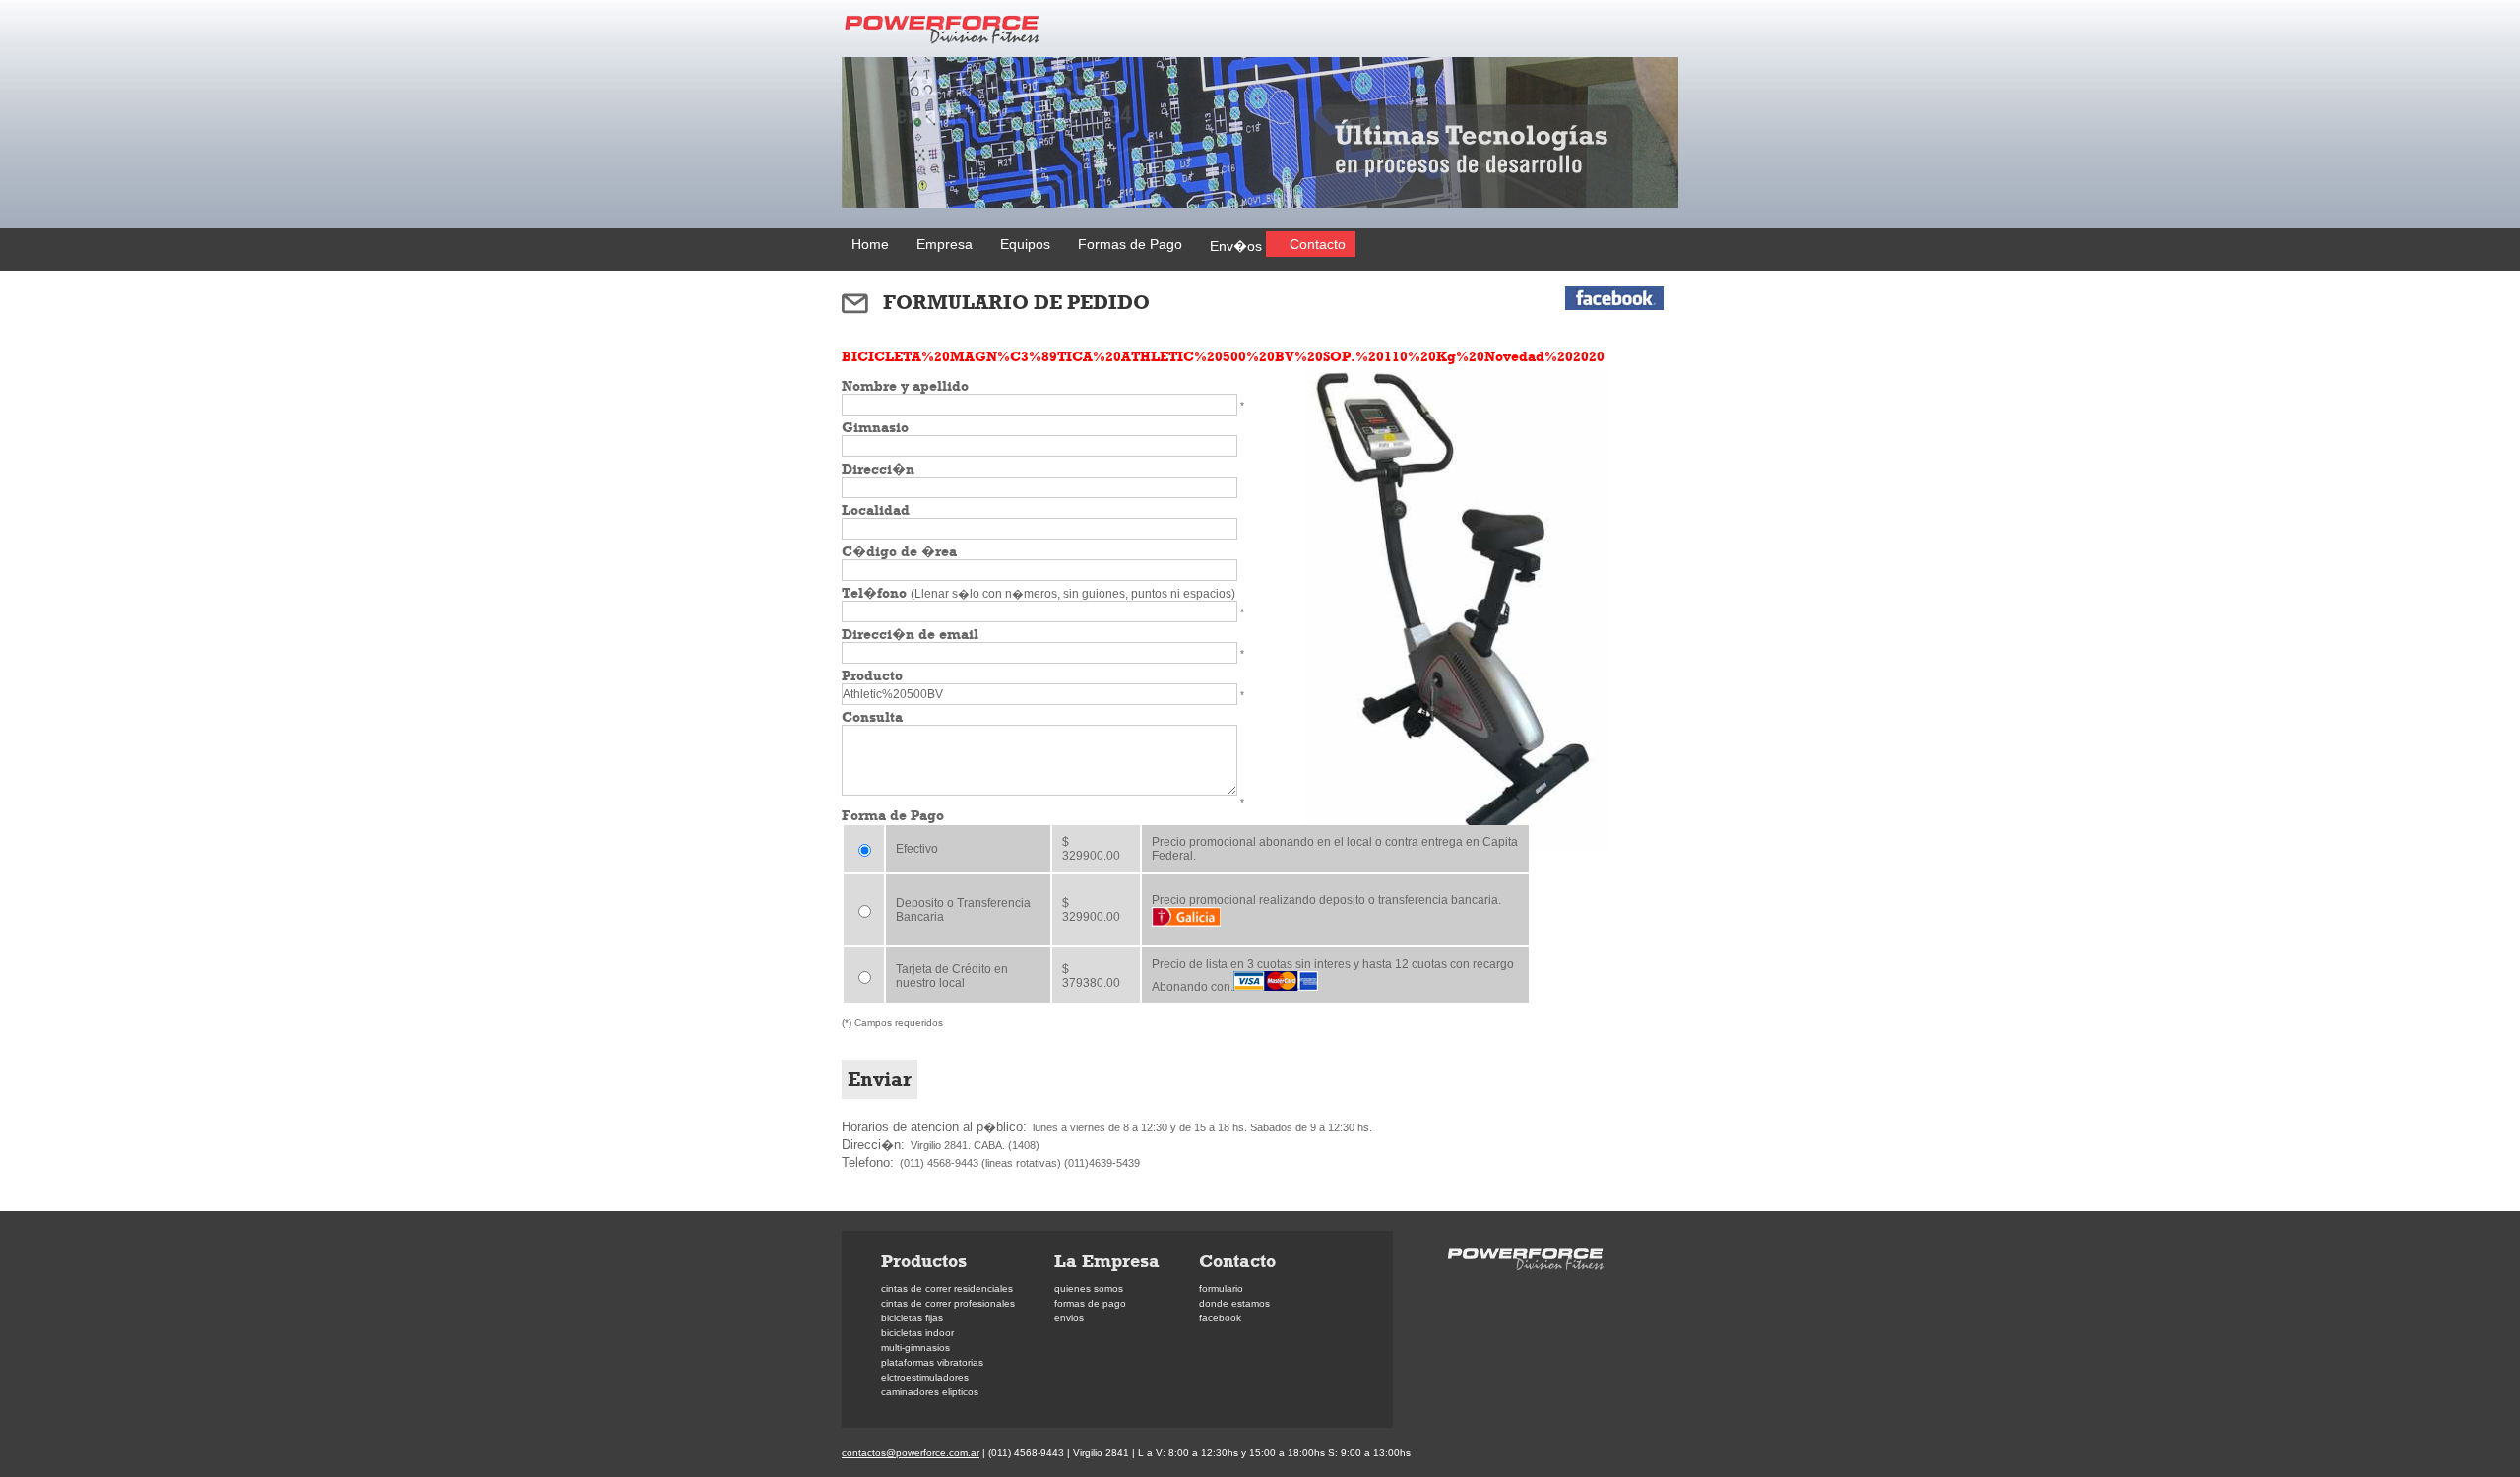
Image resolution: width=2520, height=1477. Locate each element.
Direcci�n (878, 469)
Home (870, 244)
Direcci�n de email (910, 634)
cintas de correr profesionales (948, 1303)
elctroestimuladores (925, 1377)
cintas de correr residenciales (947, 1288)
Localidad (876, 510)
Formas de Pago (1130, 244)
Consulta (872, 717)
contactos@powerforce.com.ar (911, 1453)
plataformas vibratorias (932, 1362)
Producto (872, 675)
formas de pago (1090, 1303)
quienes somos (1089, 1288)
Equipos (1025, 244)
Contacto (1318, 244)
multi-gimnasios (915, 1348)
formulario (1221, 1288)
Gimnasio (875, 427)
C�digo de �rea (899, 551)
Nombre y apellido (905, 386)
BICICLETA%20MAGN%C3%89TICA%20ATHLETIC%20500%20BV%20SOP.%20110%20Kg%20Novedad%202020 (1223, 356)
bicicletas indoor (917, 1333)
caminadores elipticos (930, 1392)
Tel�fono (1039, 593)
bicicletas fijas (912, 1318)
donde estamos (1234, 1303)
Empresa (945, 244)
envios (1069, 1318)
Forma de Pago (893, 815)
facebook (1220, 1318)
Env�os (1236, 246)
